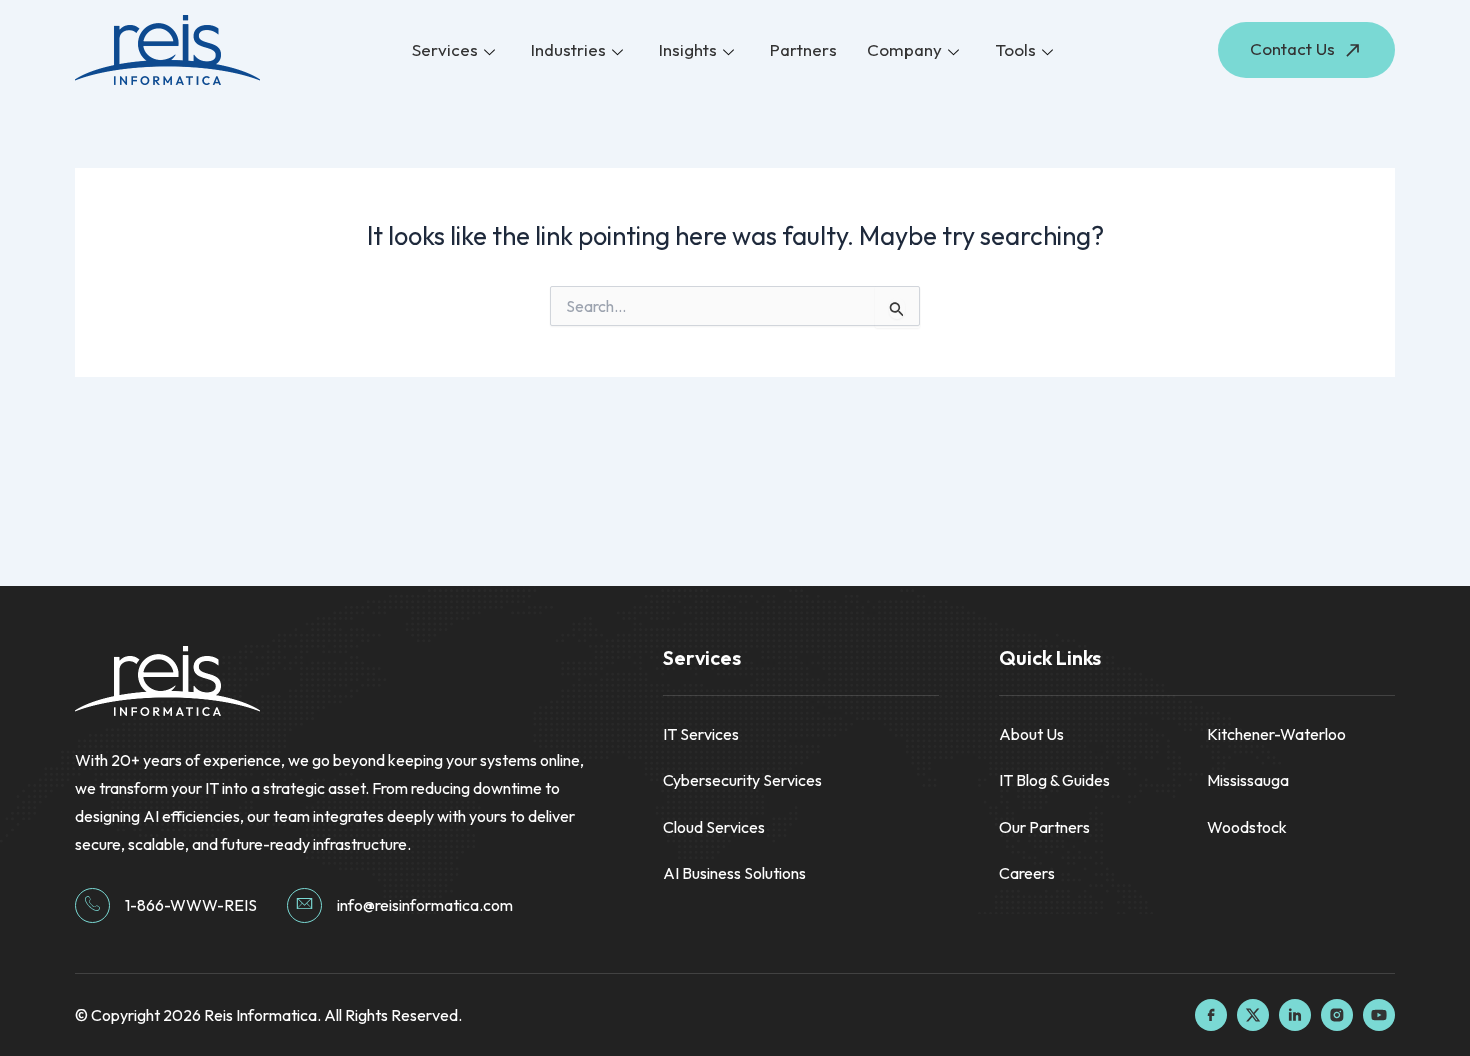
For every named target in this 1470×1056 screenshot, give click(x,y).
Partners (803, 49)
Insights (688, 49)
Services (445, 49)
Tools (1015, 49)
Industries (568, 49)
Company (904, 49)
